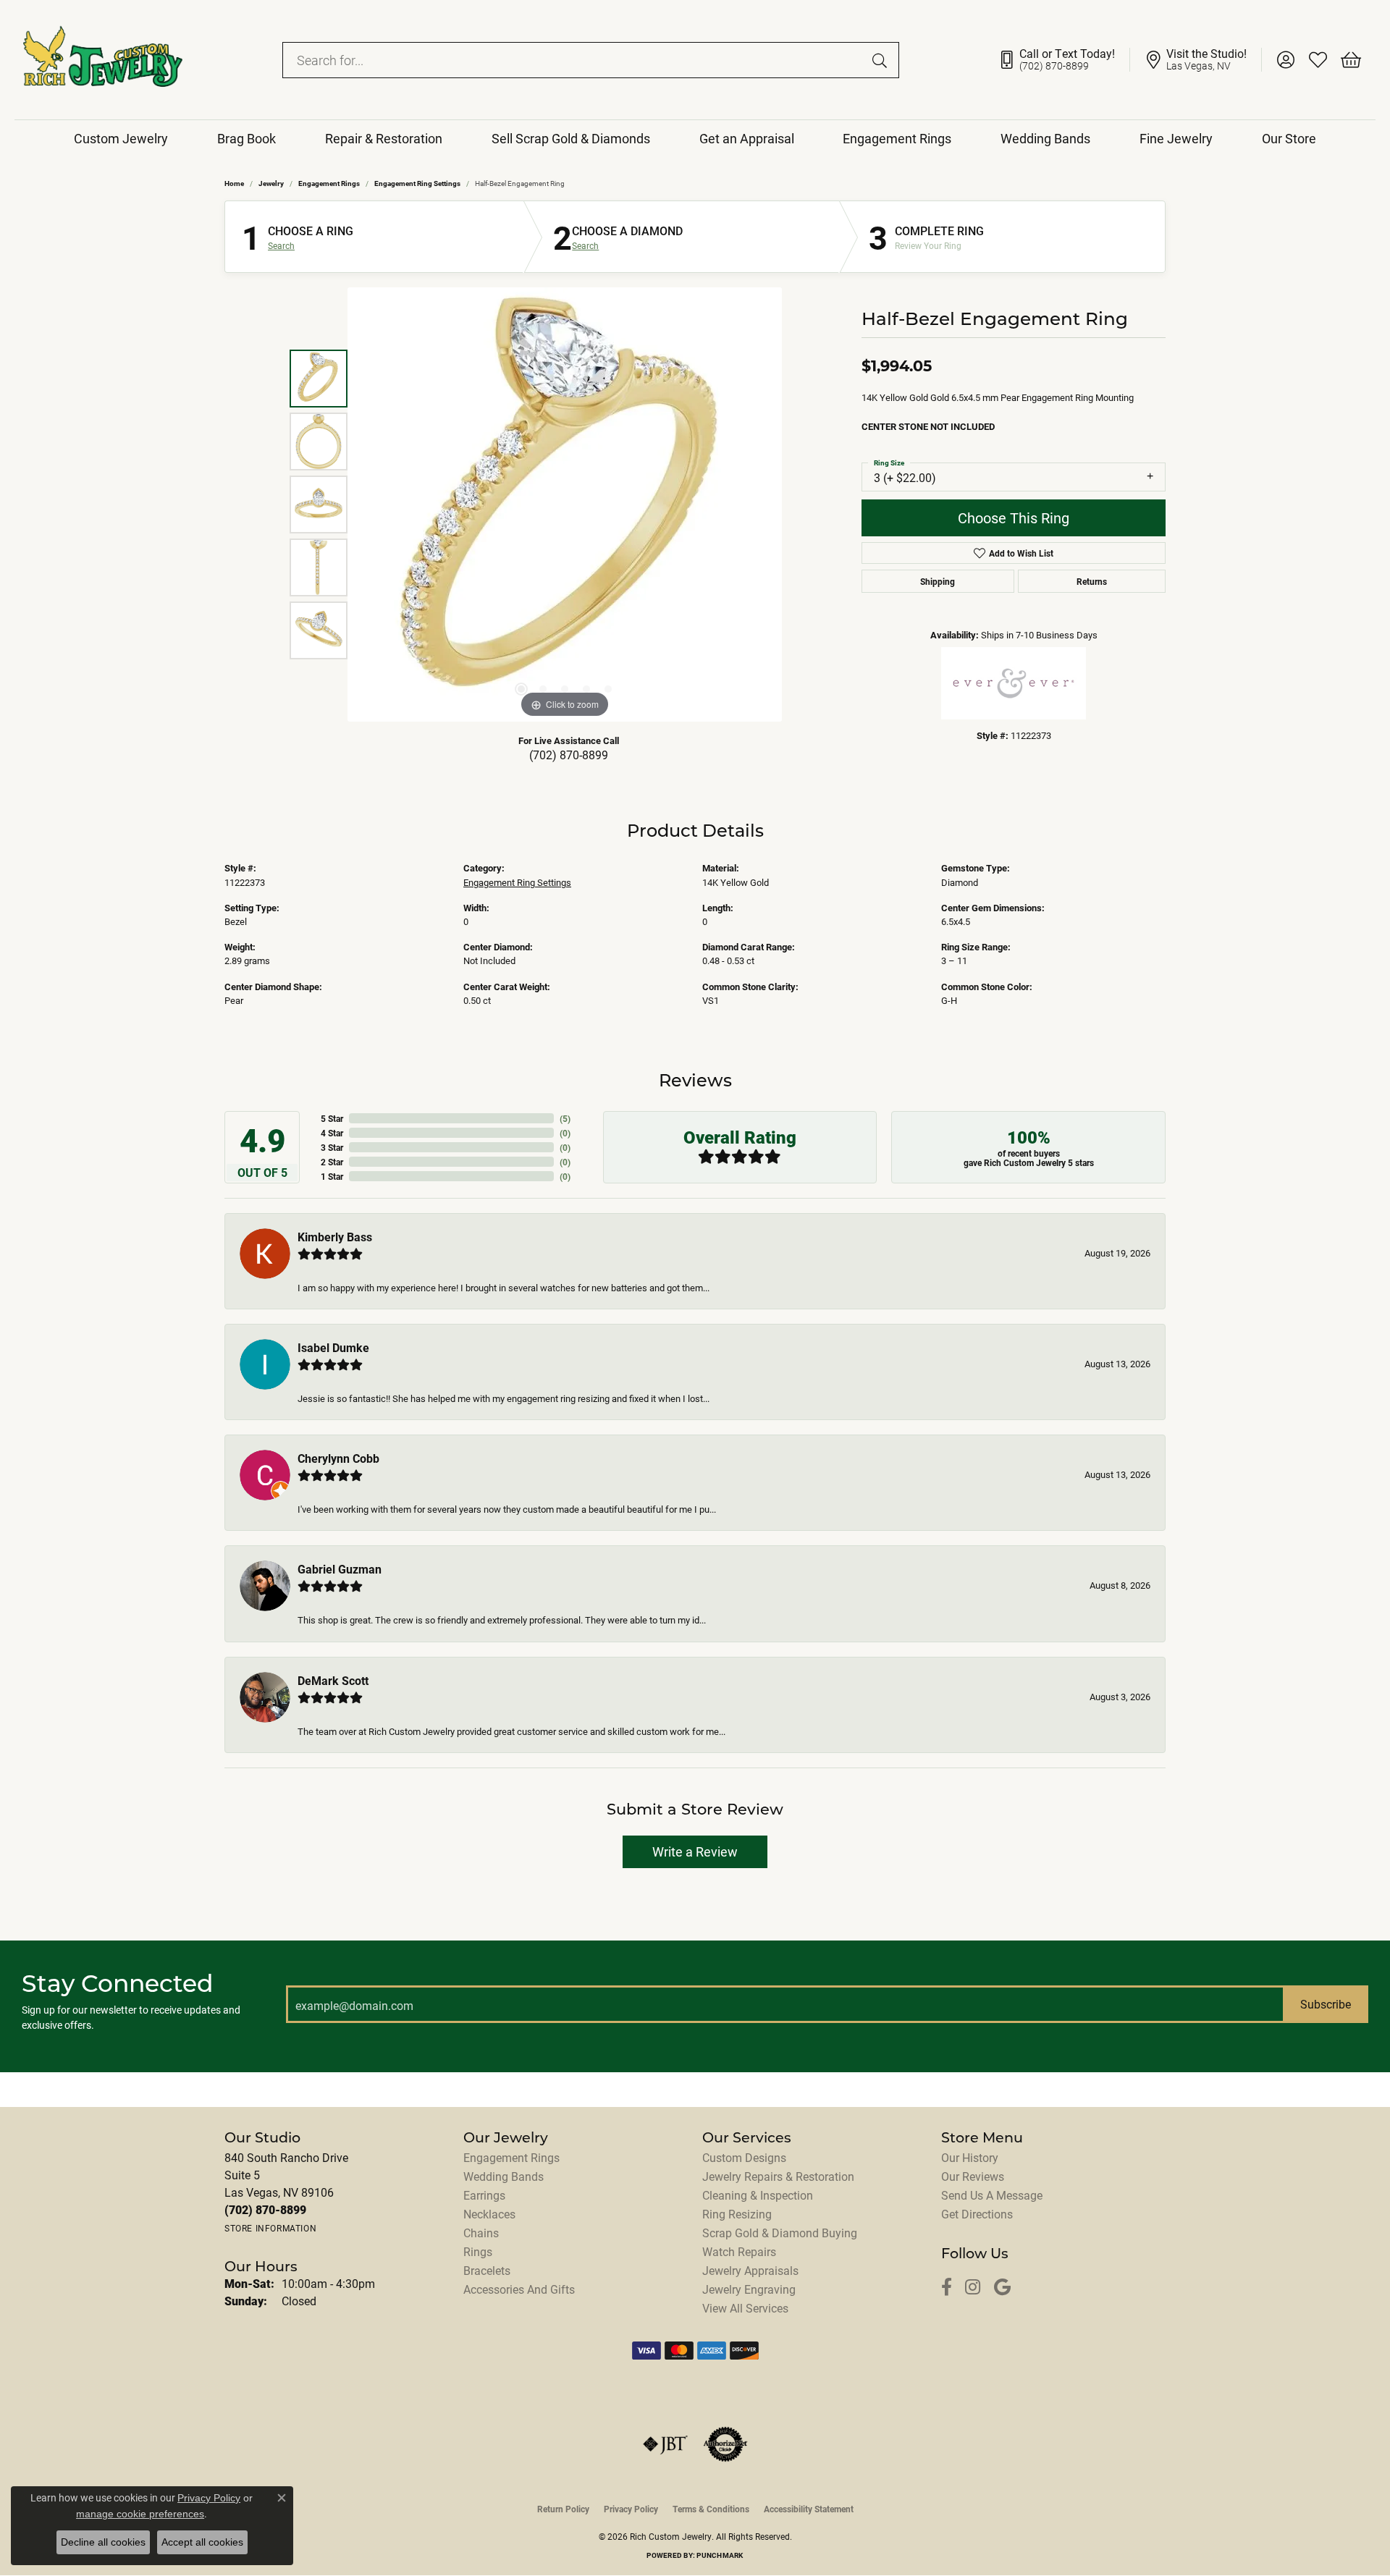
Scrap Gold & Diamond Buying (780, 2233)
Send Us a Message (992, 2195)
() (565, 1118)
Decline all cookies (103, 2542)
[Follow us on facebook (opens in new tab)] (947, 2288)
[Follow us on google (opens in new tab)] (1002, 2288)
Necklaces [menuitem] (489, 2214)
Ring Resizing (737, 2214)
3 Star (332, 1147)
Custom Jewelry (121, 138)
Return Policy (563, 2509)
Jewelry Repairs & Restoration (778, 2176)
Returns (1092, 581)
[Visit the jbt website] (665, 2444)
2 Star (332, 1162)
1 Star (332, 1176)
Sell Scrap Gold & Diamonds (571, 138)
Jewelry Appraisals (750, 2270)
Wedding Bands (1045, 138)
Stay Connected (118, 1983)
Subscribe (1326, 2004)
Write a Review (695, 1851)
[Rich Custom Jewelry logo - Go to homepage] (103, 60)
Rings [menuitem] (478, 2251)
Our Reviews (973, 2176)
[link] (1064, 60)
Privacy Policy (631, 2509)
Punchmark (720, 2555)
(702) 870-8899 (569, 755)
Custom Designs (744, 2157)
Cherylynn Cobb (338, 1458)
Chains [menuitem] (481, 2233)
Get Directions (977, 2214)
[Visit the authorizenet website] (725, 2444)
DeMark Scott (333, 1680)
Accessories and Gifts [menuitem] (519, 2289)
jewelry (271, 183)
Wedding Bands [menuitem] (504, 2176)
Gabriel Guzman (340, 1569)
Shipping (938, 581)
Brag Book (247, 138)
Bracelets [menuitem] (487, 2270)
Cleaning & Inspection (758, 2195)
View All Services (745, 2308)
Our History (970, 2157)
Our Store (1289, 138)
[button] (1285, 60)
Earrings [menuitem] (484, 2195)
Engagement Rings (897, 138)
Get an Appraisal (747, 138)
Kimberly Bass (335, 1237)
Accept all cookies (202, 2542)
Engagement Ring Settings (417, 183)
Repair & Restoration (384, 138)
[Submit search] (882, 60)
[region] (565, 504)
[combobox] (574, 60)
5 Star (332, 1118)
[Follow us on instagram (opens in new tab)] (973, 2288)
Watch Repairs (739, 2251)
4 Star (332, 1133)
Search (281, 245)
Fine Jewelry (1176, 138)
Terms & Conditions (711, 2509)
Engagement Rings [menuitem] (511, 2157)
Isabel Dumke (333, 1347)
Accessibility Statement (809, 2509)
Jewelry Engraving (749, 2289)
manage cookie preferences (140, 2514)
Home (234, 183)
